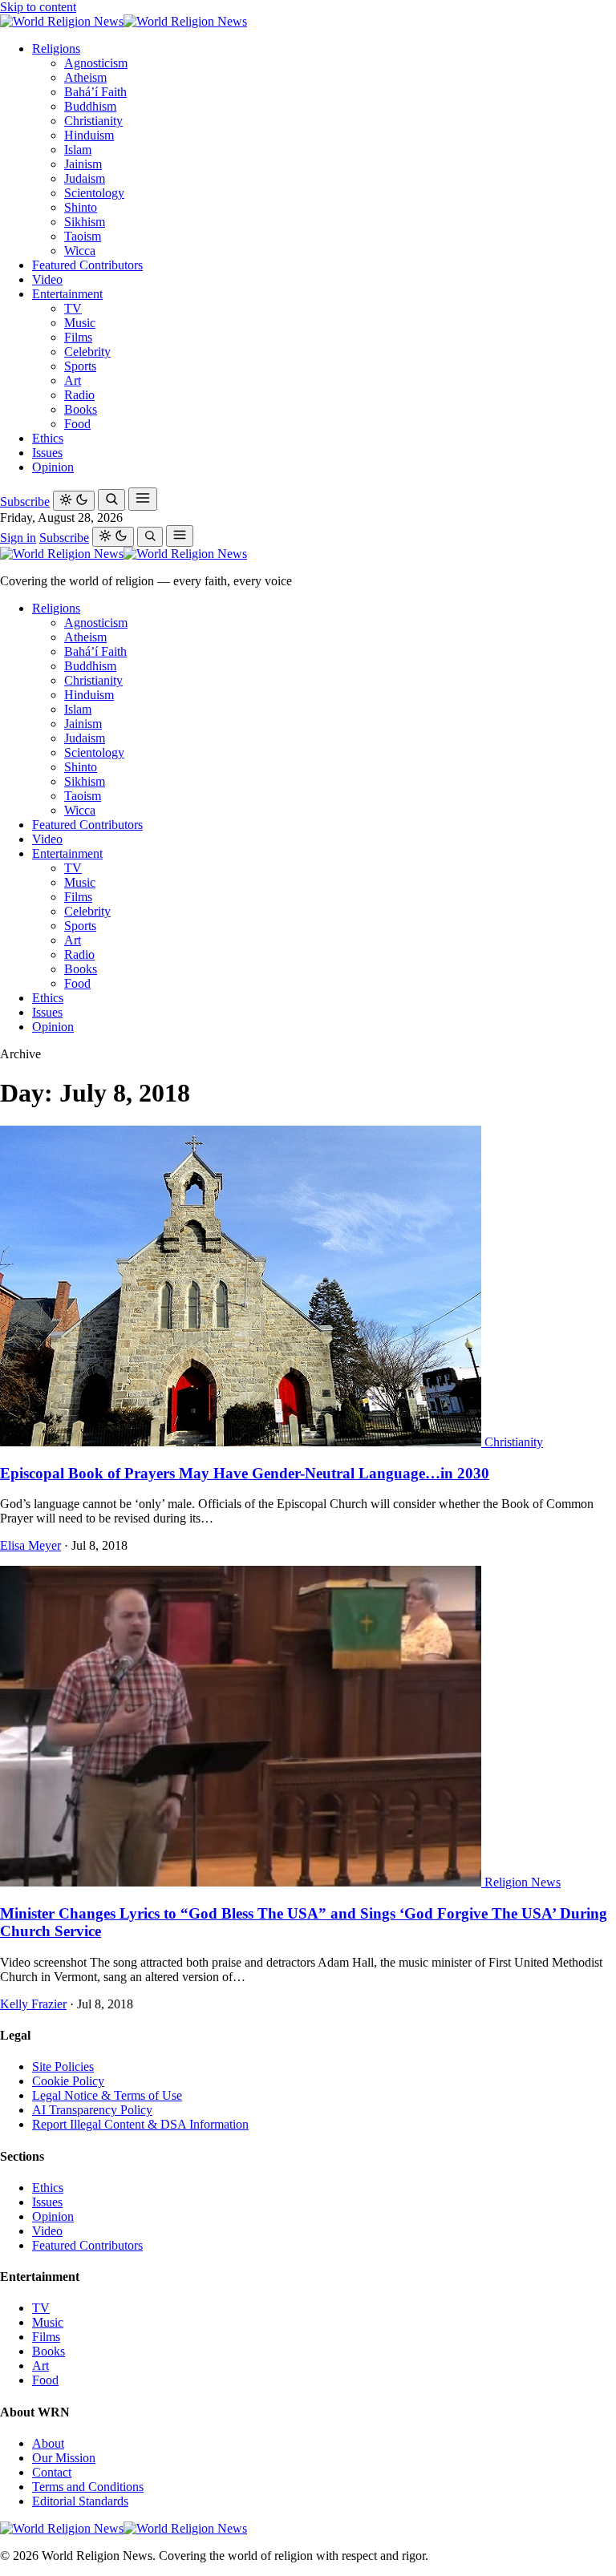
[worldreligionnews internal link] (124, 21)
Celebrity (87, 352)
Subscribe (25, 501)
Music (80, 323)
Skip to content (38, 7)
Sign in (18, 538)
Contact (52, 2472)
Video (47, 279)
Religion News (523, 1882)
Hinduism (89, 135)
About (48, 2443)
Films (78, 337)
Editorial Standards (80, 2501)
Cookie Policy (68, 2081)
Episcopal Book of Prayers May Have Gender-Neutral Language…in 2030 (245, 1473)
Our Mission (64, 2458)
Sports (80, 366)
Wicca (80, 251)
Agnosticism (96, 63)
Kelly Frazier (33, 2004)
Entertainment (67, 294)
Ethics (48, 438)
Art (73, 380)
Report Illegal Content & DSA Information (140, 2124)
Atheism (85, 77)
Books (81, 409)
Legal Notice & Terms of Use (107, 2095)
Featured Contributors (87, 265)
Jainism (83, 164)
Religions (56, 49)
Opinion (53, 467)
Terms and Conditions (88, 2487)
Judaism (85, 178)
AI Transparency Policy (92, 2110)
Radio (79, 395)
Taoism (83, 236)
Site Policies (63, 2066)
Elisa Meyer (30, 1545)
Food (77, 424)
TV (73, 308)
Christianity (93, 121)
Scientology (94, 193)
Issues (47, 453)
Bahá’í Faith (95, 92)
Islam (78, 150)
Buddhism (90, 106)
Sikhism (85, 222)
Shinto (81, 207)
